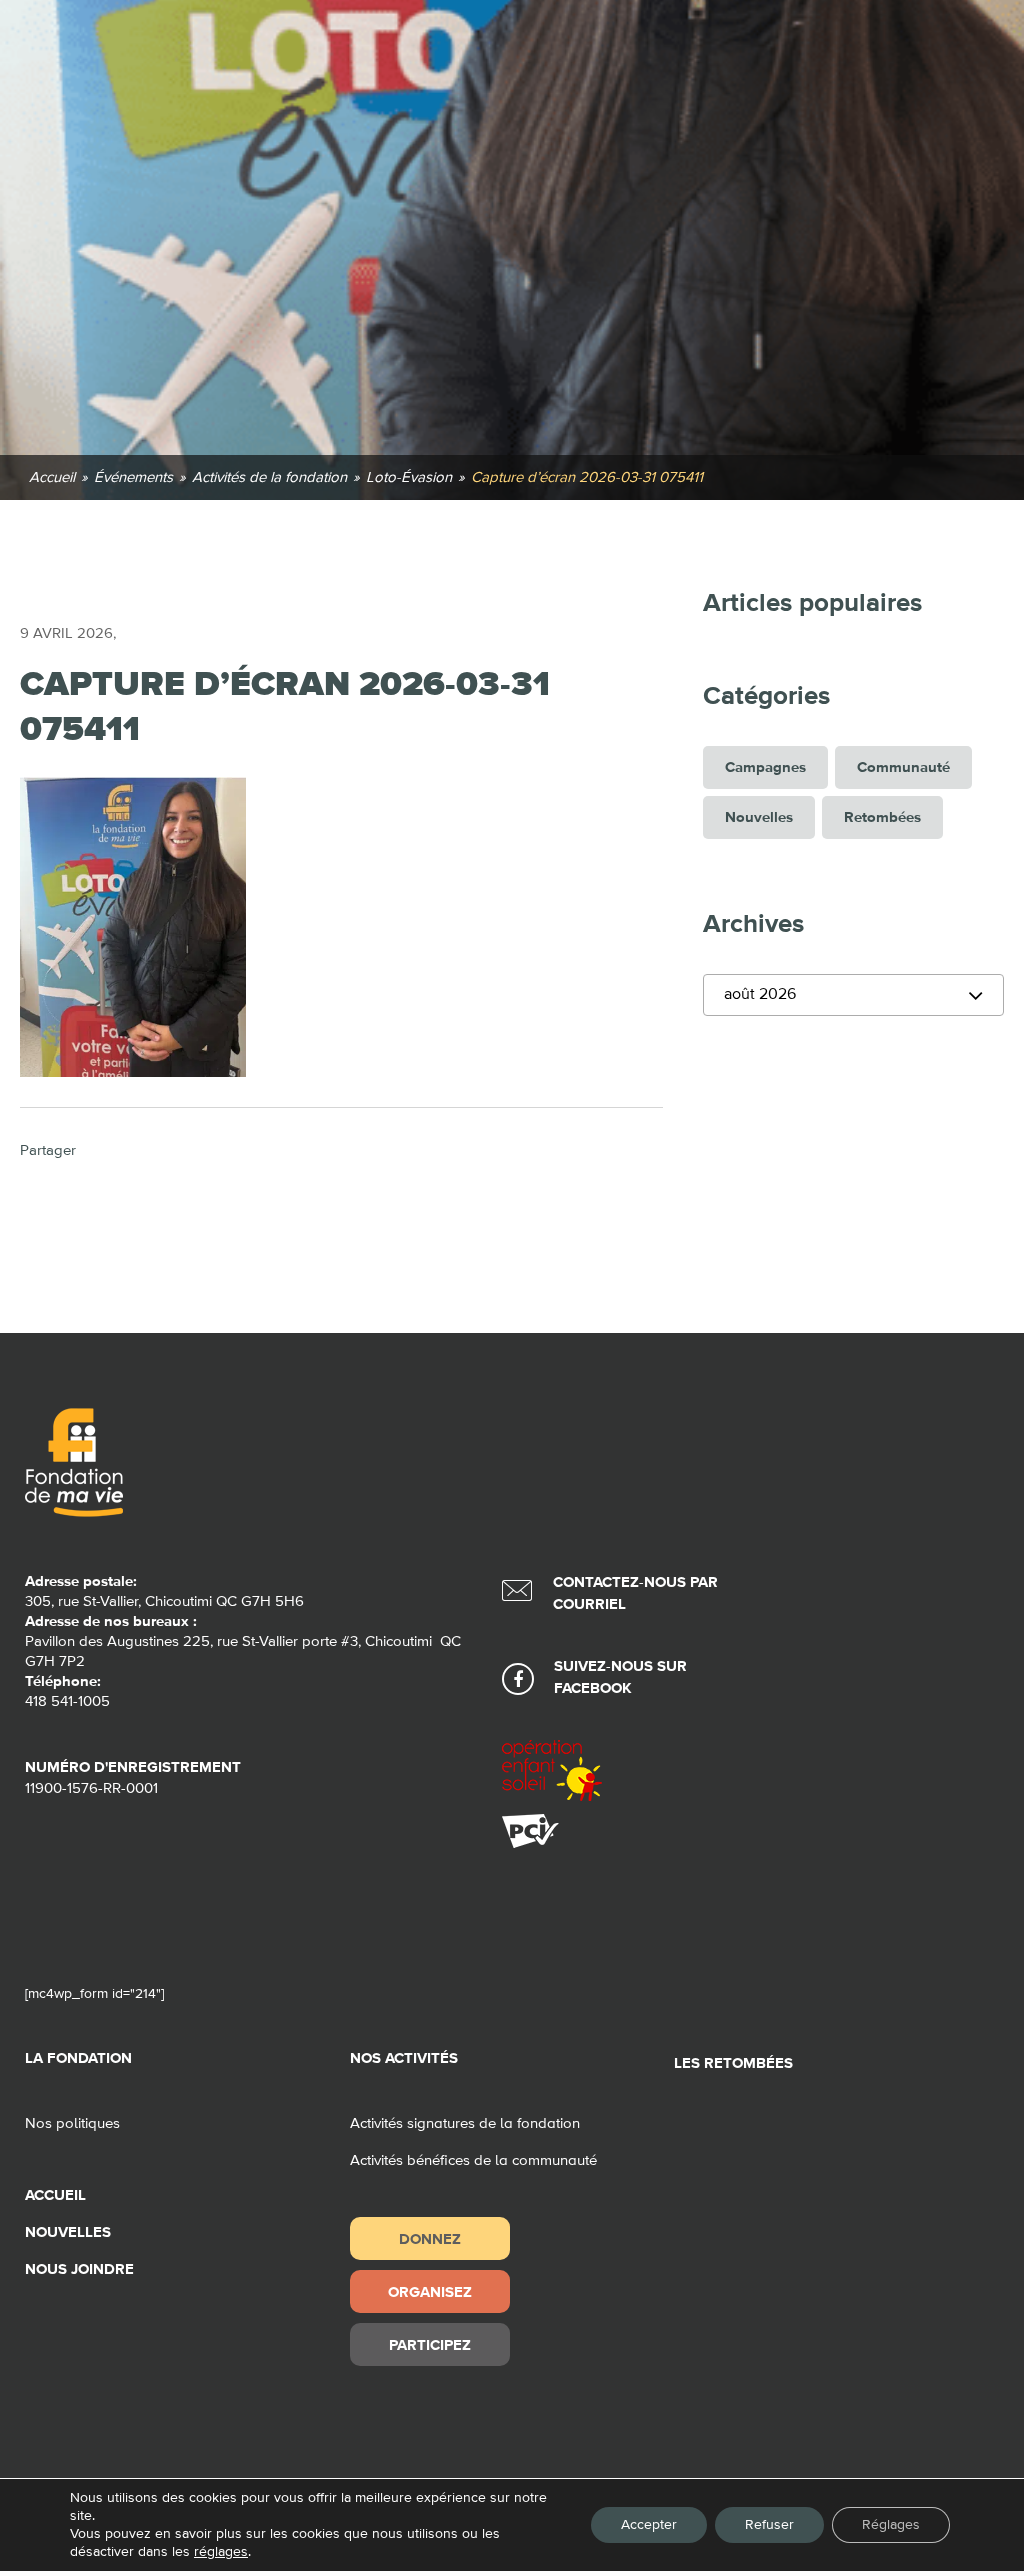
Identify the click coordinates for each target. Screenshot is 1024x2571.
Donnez (430, 2238)
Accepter (649, 2525)
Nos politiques (72, 2123)
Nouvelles (759, 817)
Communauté (903, 767)
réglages (221, 2552)
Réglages (891, 2525)
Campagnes (765, 767)
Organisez (430, 2291)
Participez (430, 2344)
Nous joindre (79, 2269)
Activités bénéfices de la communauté (473, 2160)
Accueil (55, 2195)
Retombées (882, 817)
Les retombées (733, 2063)
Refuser (769, 2525)
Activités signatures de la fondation (465, 2123)
